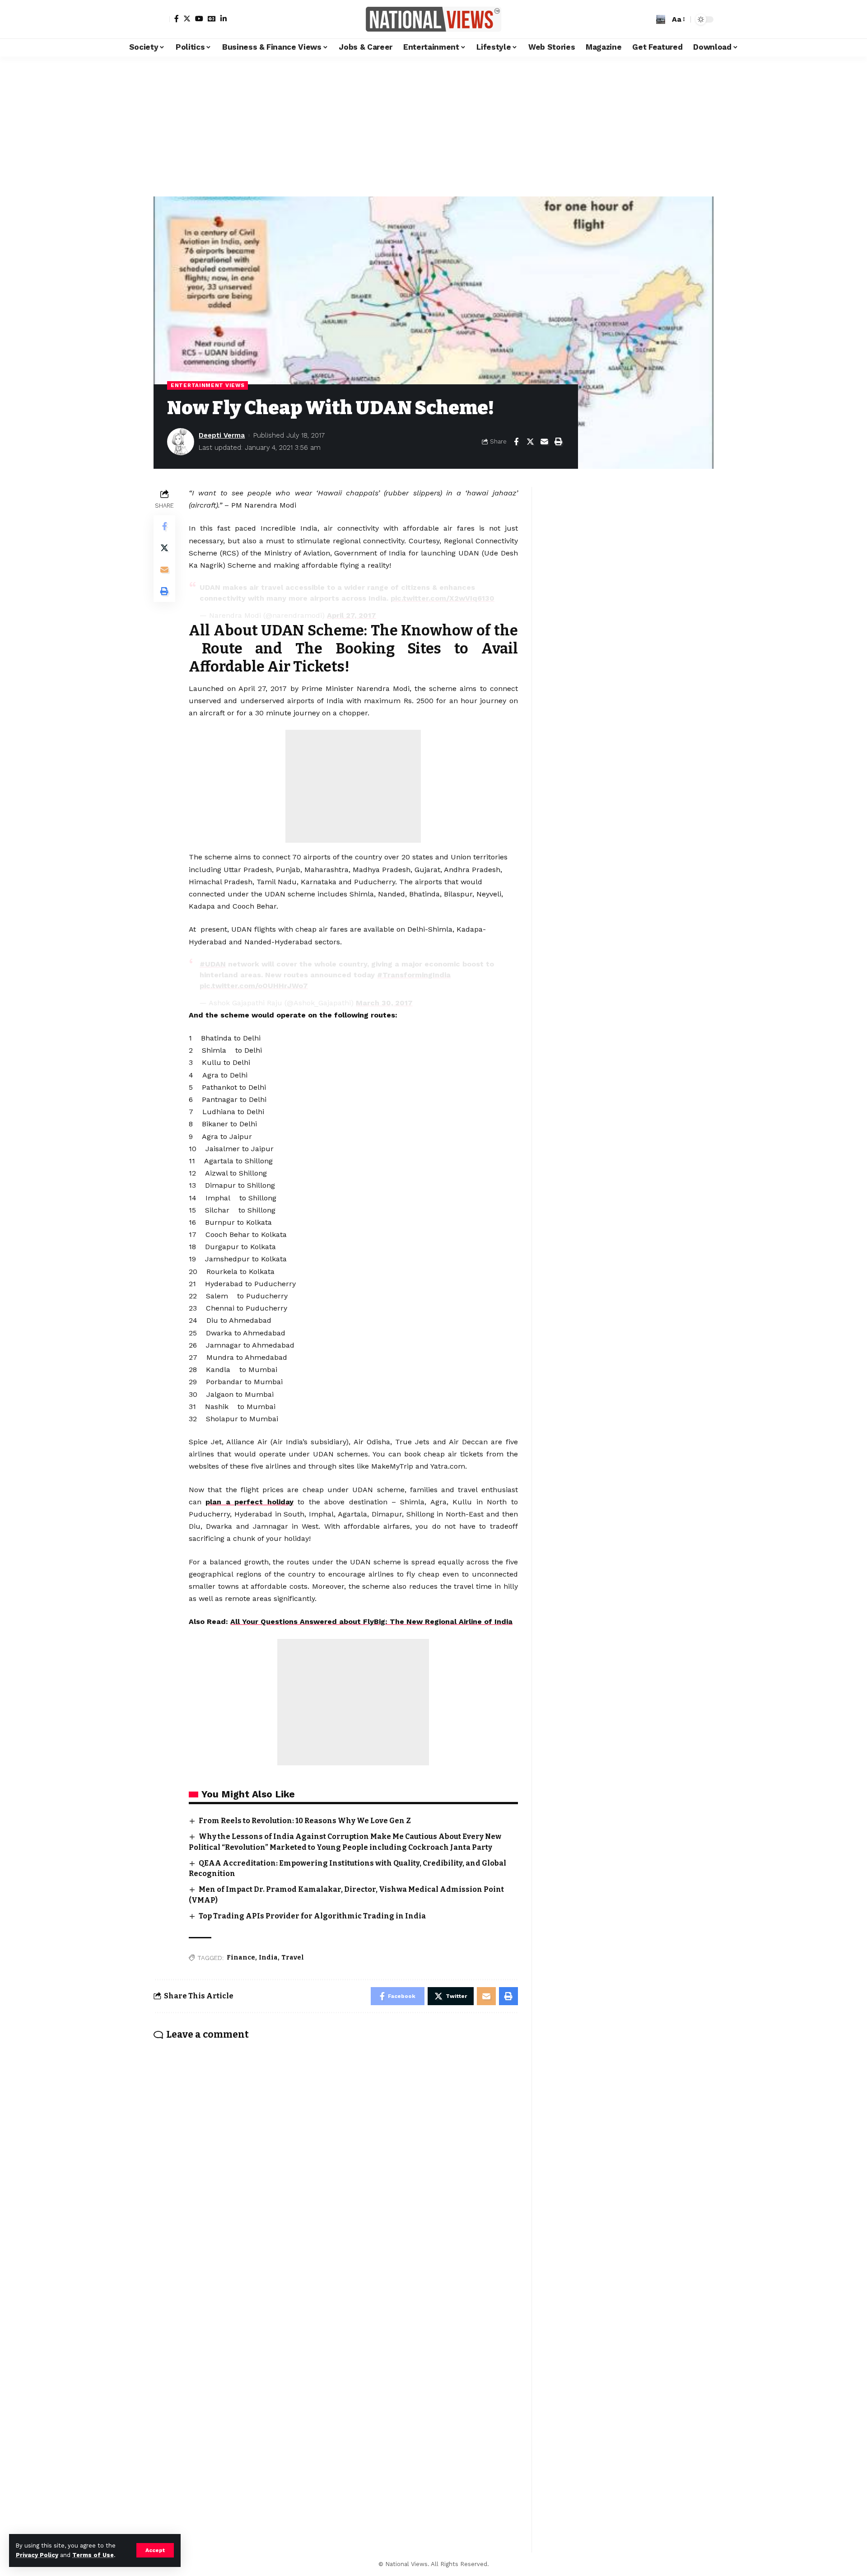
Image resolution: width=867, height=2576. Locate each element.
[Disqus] (336, 2166)
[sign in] (162, 19)
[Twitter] (187, 19)
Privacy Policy (37, 2555)
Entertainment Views (207, 385)
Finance (241, 1958)
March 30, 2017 (384, 1003)
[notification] (647, 19)
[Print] (558, 442)
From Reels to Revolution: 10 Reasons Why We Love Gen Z (305, 1821)
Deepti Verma (222, 435)
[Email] (544, 442)
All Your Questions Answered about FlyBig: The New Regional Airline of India (371, 1622)
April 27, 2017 (352, 615)
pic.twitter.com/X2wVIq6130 (443, 598)
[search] (661, 19)
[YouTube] (199, 19)
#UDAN (213, 964)
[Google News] (212, 19)
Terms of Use (93, 2555)
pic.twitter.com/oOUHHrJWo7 (254, 986)
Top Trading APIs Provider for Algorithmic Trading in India (312, 1916)
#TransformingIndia (414, 975)
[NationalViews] (433, 19)
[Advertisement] (433, 124)
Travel (293, 1958)
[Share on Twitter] (530, 442)
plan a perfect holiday (249, 1502)
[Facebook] (177, 19)
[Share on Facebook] (516, 442)
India (268, 1958)
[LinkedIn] (224, 19)
